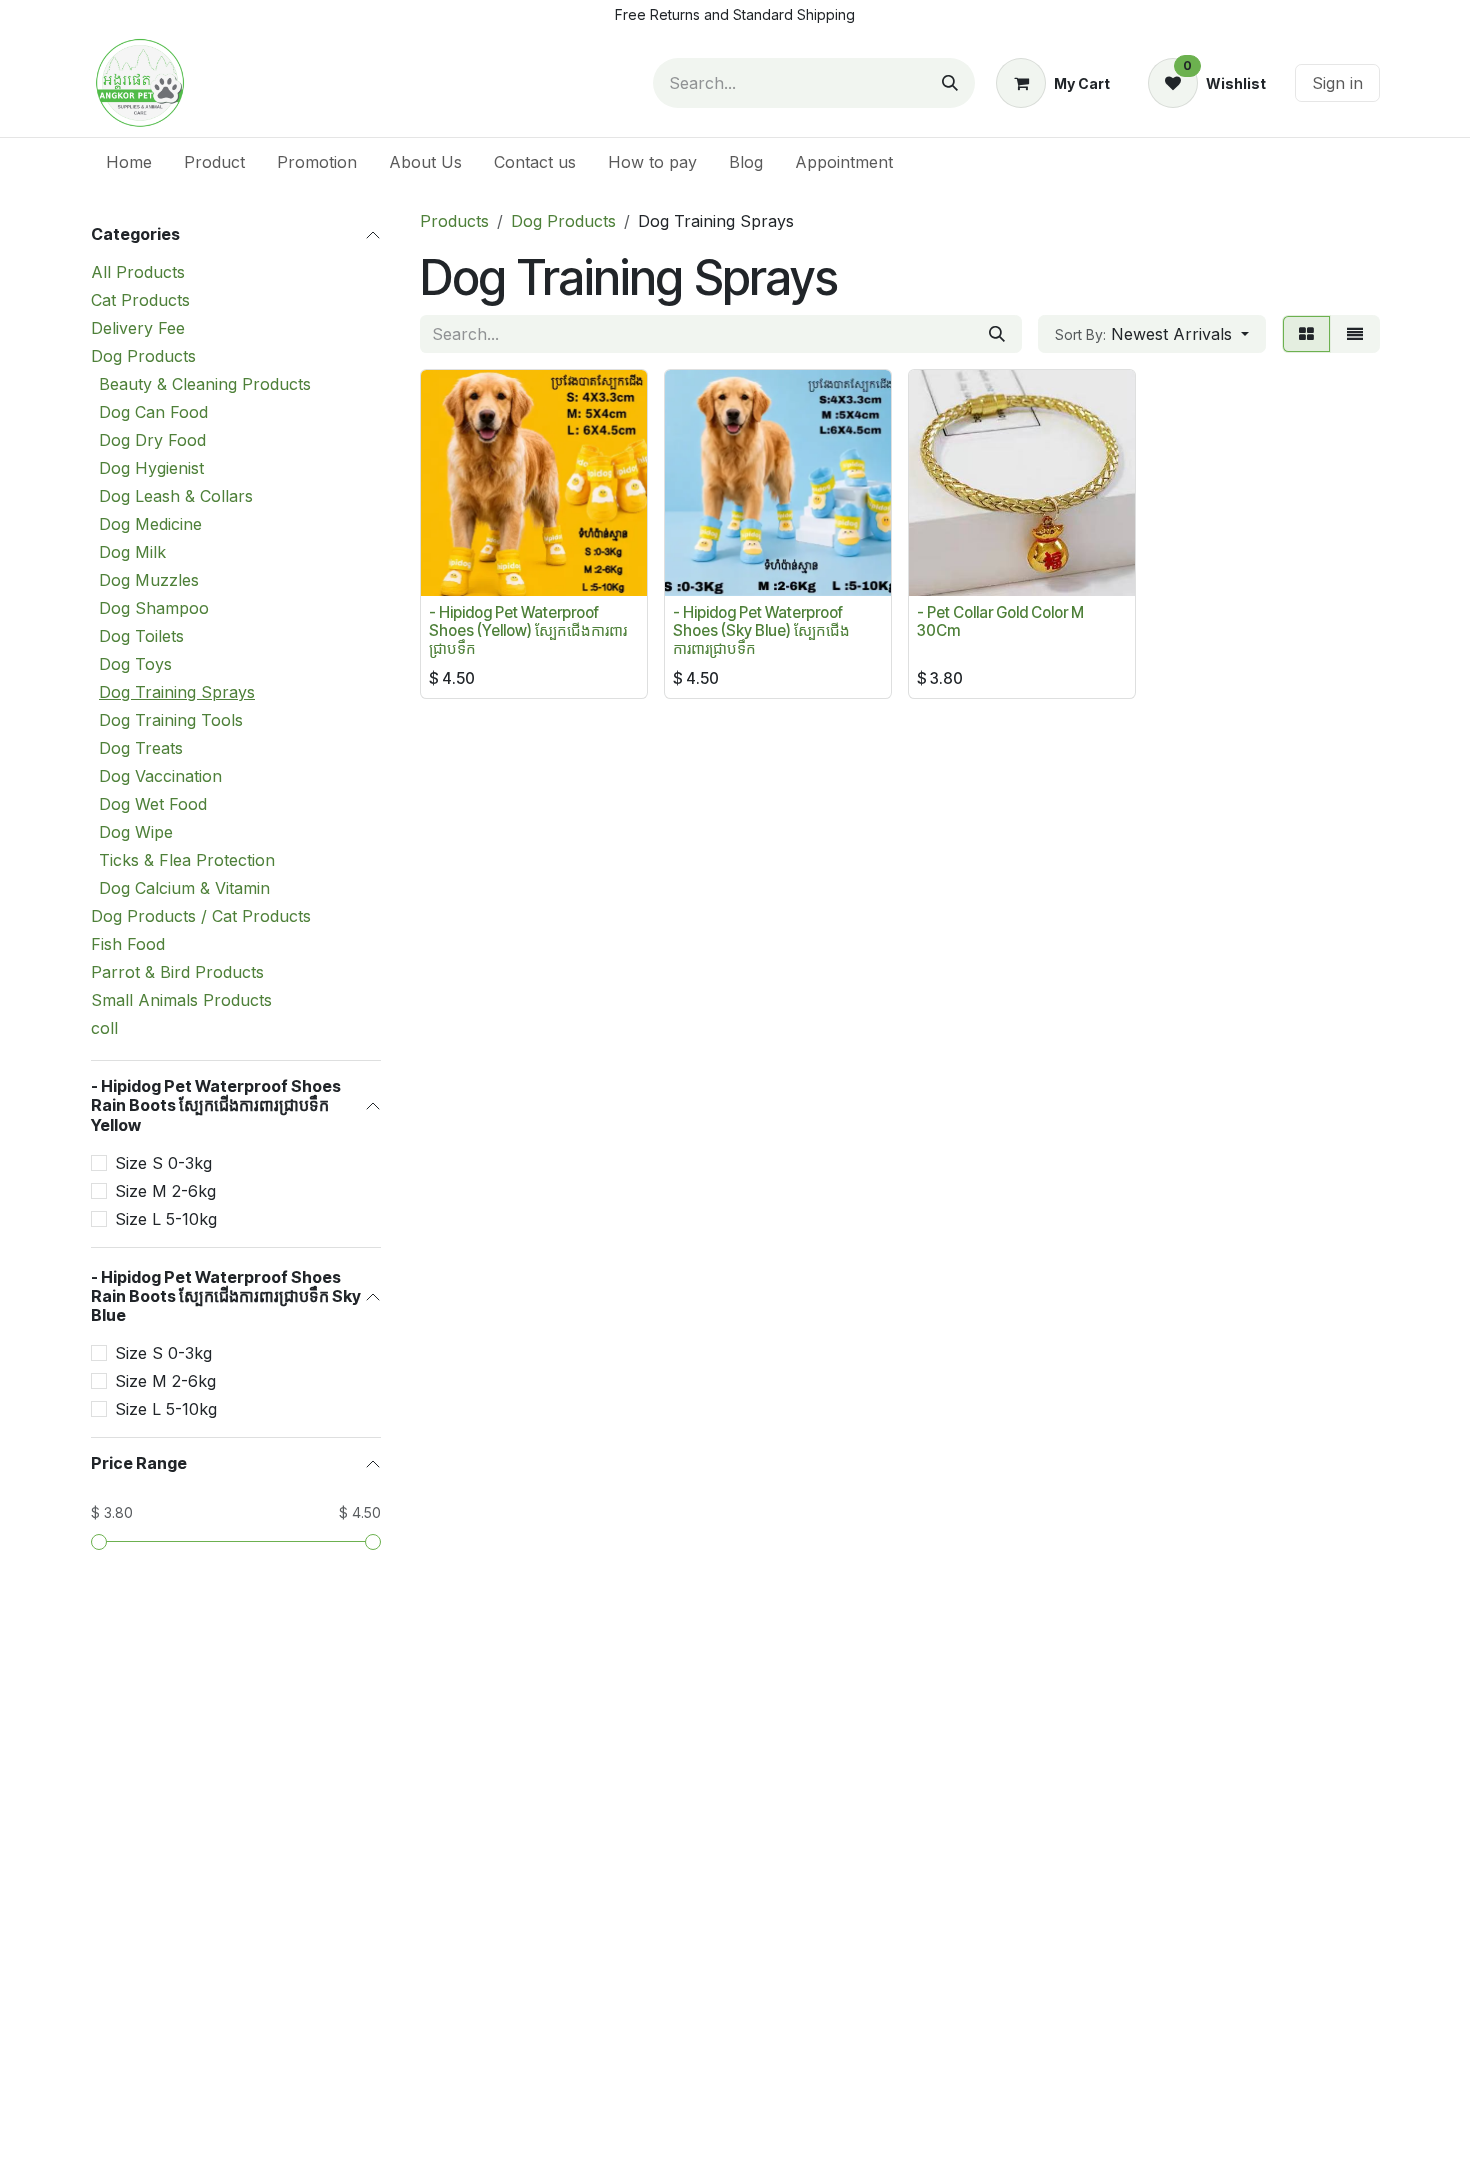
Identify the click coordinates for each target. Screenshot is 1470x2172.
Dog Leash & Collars (176, 496)
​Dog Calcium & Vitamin (184, 888)
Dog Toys (135, 664)
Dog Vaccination (160, 776)
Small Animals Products (181, 1000)
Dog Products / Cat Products (201, 916)
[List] (1355, 334)
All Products (138, 272)
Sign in (1337, 83)
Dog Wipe (136, 832)
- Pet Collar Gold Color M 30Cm (1000, 621)
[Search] (950, 83)
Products (454, 221)
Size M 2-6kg (165, 1191)
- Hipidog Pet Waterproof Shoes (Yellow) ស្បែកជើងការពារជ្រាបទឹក (528, 630)
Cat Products (140, 300)
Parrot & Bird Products (177, 972)
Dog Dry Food (152, 440)
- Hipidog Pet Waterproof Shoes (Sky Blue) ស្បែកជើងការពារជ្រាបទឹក (761, 630)
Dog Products (143, 356)
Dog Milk (132, 552)
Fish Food (128, 944)
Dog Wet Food (153, 804)
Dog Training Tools (171, 720)
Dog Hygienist (151, 468)
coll (104, 1028)
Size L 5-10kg (166, 1219)
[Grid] (1306, 334)
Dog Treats (141, 748)
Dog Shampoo (154, 608)
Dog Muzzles (149, 580)
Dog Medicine (150, 524)
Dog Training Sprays (177, 692)
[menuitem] (129, 162)
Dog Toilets (141, 636)
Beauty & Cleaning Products (205, 384)
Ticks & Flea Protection (187, 860)
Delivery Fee (138, 328)
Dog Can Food (153, 412)
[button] (1152, 334)
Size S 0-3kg (163, 1163)
